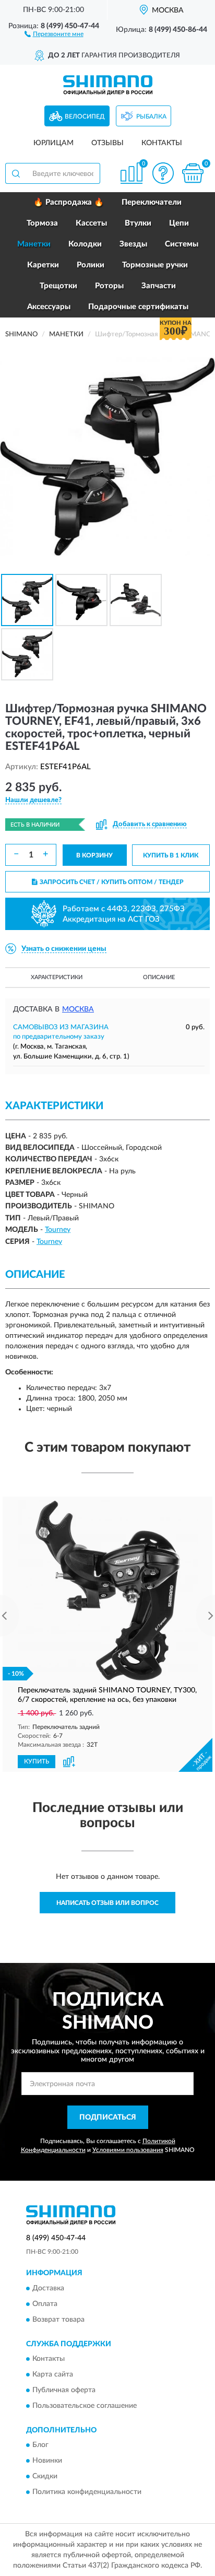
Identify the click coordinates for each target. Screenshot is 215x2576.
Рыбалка (151, 116)
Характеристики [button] (57, 977)
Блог (40, 2445)
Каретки (43, 265)
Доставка (48, 2288)
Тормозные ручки (155, 265)
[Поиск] (16, 173)
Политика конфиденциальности (87, 2492)
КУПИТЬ (37, 1761)
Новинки (47, 2461)
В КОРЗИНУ (94, 855)
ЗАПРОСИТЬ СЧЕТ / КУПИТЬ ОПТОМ (112, 882)
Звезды (133, 244)
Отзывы (107, 143)
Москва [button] (78, 1009)
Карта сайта (53, 2375)
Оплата (45, 2304)
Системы (182, 244)
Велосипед (85, 116)
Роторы (109, 286)
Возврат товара (58, 2320)
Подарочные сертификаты (138, 307)
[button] (54, 33)
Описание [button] (159, 977)
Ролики (91, 265)
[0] (193, 173)
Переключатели (152, 202)
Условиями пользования (128, 2150)
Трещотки (58, 286)
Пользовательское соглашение (85, 2406)
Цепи (179, 223)
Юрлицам (53, 143)
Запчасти (159, 286)
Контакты (162, 143)
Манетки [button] (34, 244)
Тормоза (42, 223)
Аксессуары (49, 307)
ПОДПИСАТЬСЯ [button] (108, 2118)
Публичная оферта (64, 2391)
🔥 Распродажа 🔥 (69, 202)
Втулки (138, 223)
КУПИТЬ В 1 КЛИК (171, 855)
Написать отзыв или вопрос (107, 1903)
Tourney (58, 1230)
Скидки (45, 2477)
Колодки (85, 244)
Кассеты (91, 223)
